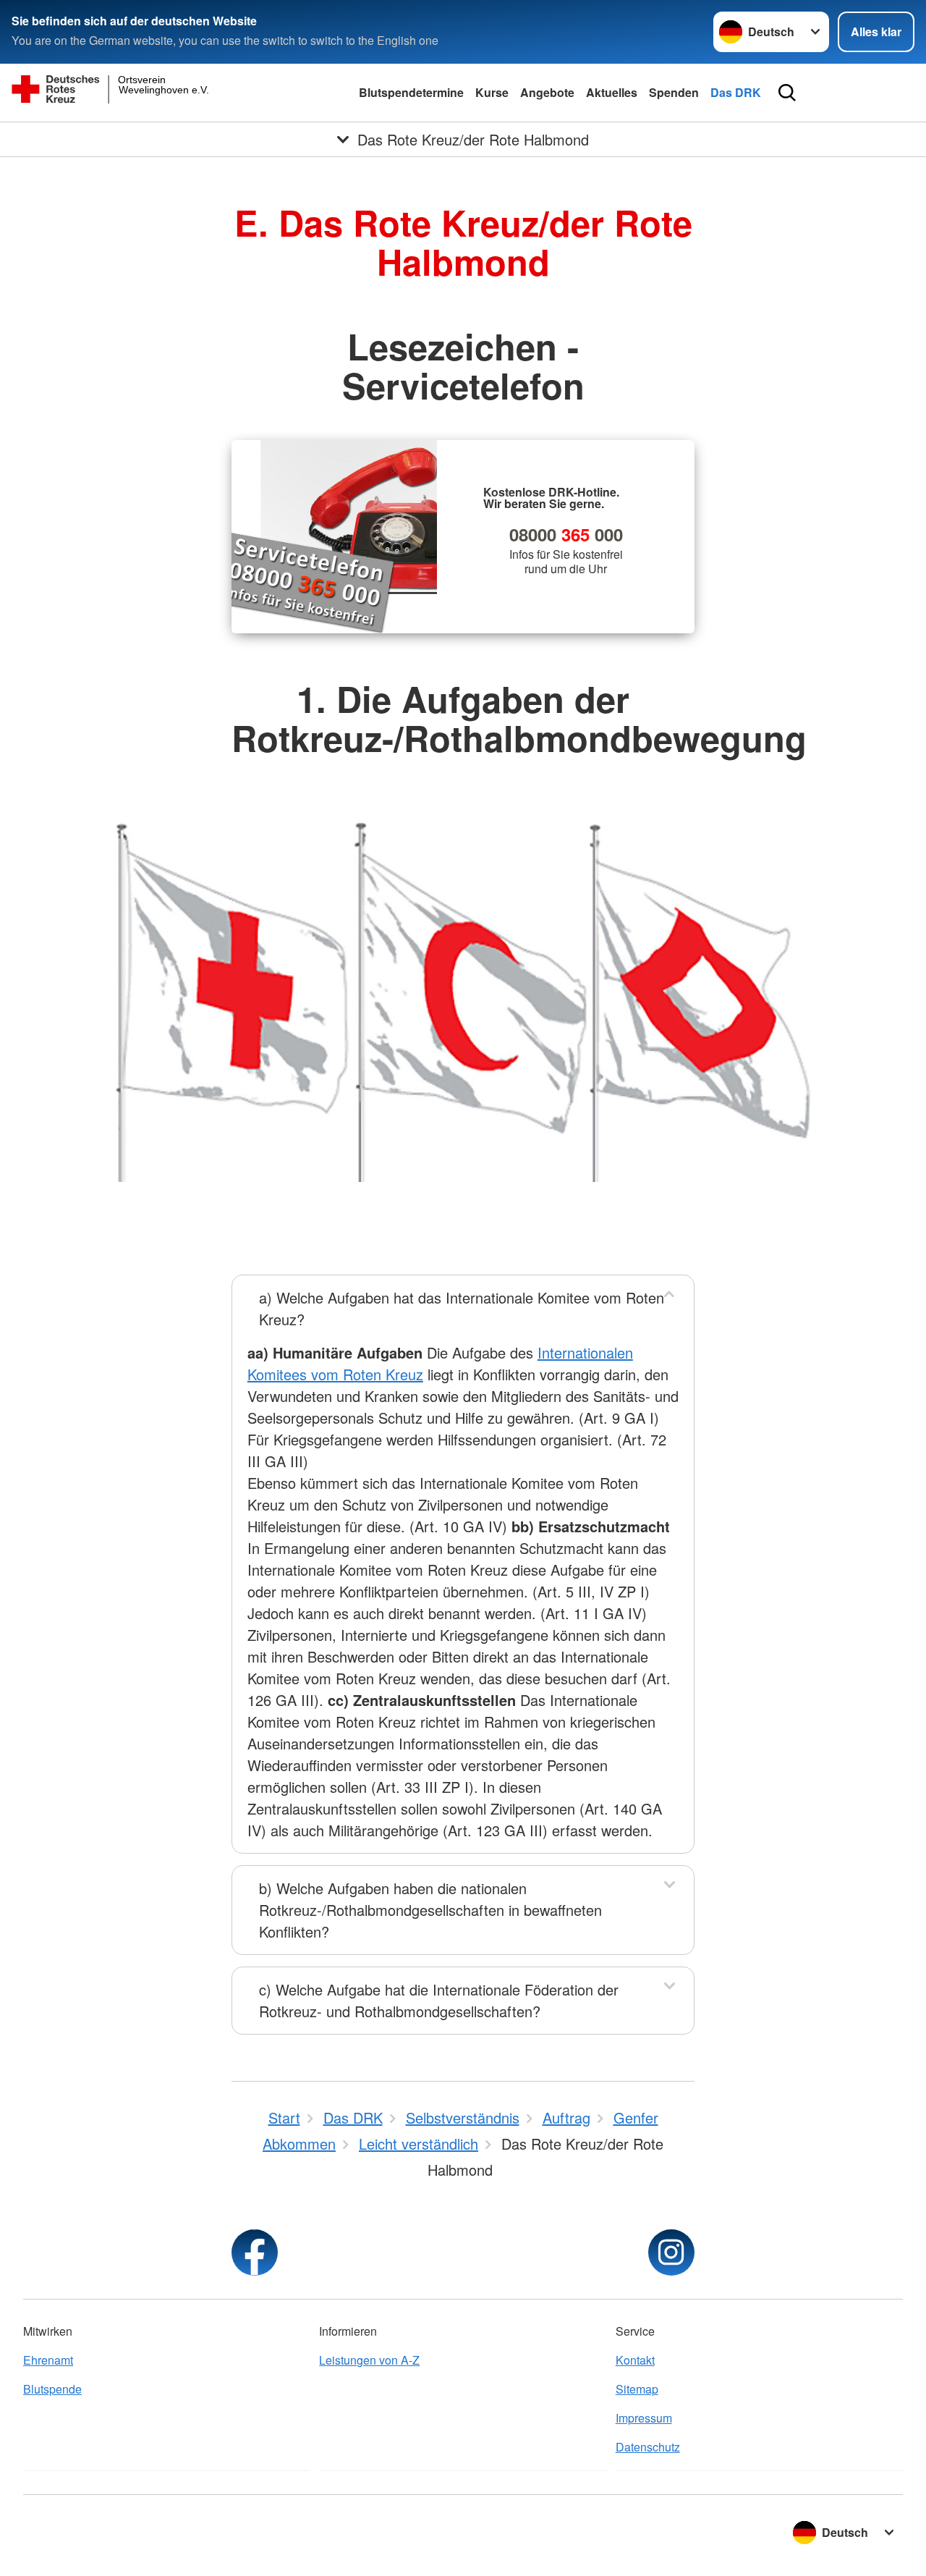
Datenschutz (648, 2447)
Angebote (547, 92)
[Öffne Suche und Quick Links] (787, 93)
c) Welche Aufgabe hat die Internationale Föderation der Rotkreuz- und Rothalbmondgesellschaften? (439, 2000)
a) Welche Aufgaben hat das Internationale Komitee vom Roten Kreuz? (462, 1308)
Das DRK (736, 92)
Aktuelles (612, 92)
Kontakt (635, 2360)
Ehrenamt (48, 2360)
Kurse (492, 92)
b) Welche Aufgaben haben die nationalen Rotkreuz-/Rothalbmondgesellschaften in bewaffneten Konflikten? (430, 1910)
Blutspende (52, 2389)
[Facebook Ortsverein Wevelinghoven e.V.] (255, 2252)
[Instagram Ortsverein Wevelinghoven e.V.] (671, 2252)
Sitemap (637, 2389)
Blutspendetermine (411, 92)
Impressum (644, 2418)
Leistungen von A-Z (369, 2360)
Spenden (674, 92)
